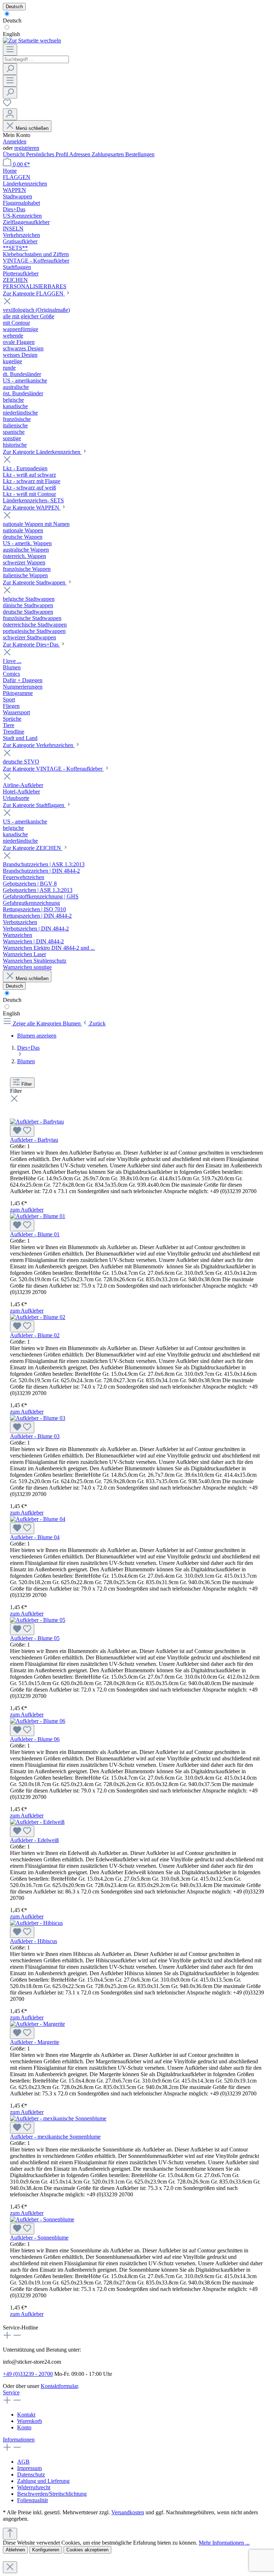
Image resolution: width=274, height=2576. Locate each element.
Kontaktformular (59, 2386)
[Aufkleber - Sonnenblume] (42, 2219)
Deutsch (12, 21)
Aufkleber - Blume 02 (35, 1335)
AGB (23, 2462)
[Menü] (10, 50)
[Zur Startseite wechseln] (32, 40)
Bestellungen (140, 154)
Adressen (80, 154)
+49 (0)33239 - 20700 (28, 2374)
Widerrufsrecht (34, 2487)
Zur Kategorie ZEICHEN (33, 848)
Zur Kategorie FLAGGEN (34, 293)
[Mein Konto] (10, 114)
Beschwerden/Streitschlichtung (52, 2494)
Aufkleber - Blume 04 (35, 1537)
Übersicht (14, 154)
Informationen (19, 2440)
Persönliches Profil (48, 154)
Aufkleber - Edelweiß (34, 1840)
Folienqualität (32, 2500)
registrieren (27, 148)
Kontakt (26, 2415)
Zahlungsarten (108, 154)
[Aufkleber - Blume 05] (38, 1620)
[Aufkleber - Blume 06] (38, 1721)
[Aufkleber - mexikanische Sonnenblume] (58, 2118)
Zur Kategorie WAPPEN (32, 508)
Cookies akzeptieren (87, 2550)
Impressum (29, 2468)
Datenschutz (31, 2474)
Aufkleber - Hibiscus (34, 1941)
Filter (27, 1084)
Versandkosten (128, 2512)
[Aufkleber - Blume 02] (38, 1317)
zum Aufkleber (27, 1210)
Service (11, 2392)
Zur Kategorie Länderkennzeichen (42, 452)
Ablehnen (15, 2550)
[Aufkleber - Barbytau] (37, 1122)
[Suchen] (10, 69)
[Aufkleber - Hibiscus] (36, 1923)
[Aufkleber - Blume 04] (38, 1519)
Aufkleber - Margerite (35, 2042)
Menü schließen (32, 128)
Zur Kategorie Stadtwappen (35, 582)
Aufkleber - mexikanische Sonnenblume (55, 2137)
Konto (24, 2427)
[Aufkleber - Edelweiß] (37, 1822)
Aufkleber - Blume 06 (35, 1739)
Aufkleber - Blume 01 (35, 1234)
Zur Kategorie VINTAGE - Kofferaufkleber (53, 769)
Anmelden (15, 141)
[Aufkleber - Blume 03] (38, 1418)
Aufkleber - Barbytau (34, 1140)
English (11, 34)
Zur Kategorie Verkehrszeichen (39, 745)
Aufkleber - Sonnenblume (39, 2238)
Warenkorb (30, 2421)
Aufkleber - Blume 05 (35, 1638)
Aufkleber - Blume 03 (35, 1436)
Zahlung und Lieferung (43, 2481)
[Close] (10, 2567)
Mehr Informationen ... (224, 2543)
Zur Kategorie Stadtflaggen (34, 805)
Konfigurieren (46, 2550)
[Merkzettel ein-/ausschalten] (22, 1131)
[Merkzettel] (7, 105)
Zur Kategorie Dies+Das (31, 645)
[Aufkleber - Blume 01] (38, 1216)
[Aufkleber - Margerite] (37, 2024)
